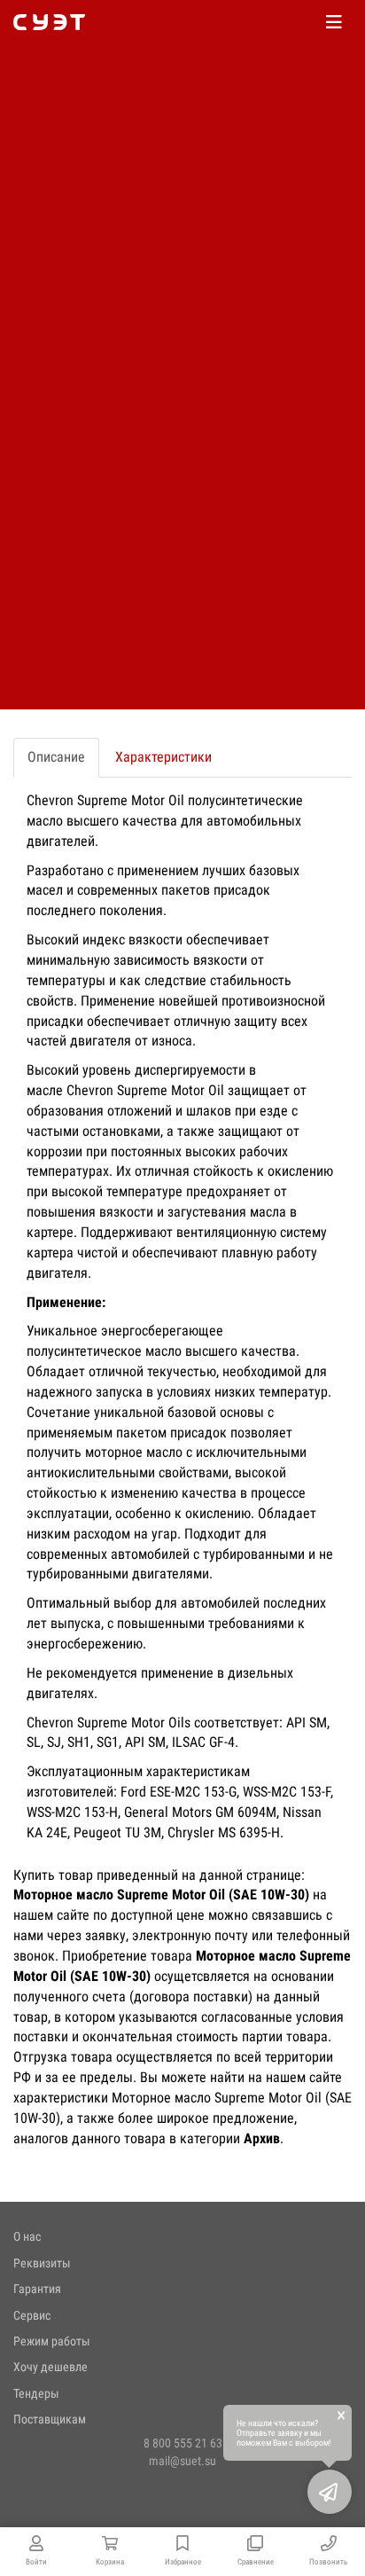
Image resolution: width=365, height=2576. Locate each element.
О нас (27, 2236)
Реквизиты (42, 2263)
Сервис (32, 2315)
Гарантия (37, 2289)
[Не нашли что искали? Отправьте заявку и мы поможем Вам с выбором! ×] (330, 2492)
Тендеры (36, 2393)
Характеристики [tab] (163, 757)
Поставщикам (50, 2419)
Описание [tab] (56, 757)
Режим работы (52, 2341)
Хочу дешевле (50, 2367)
